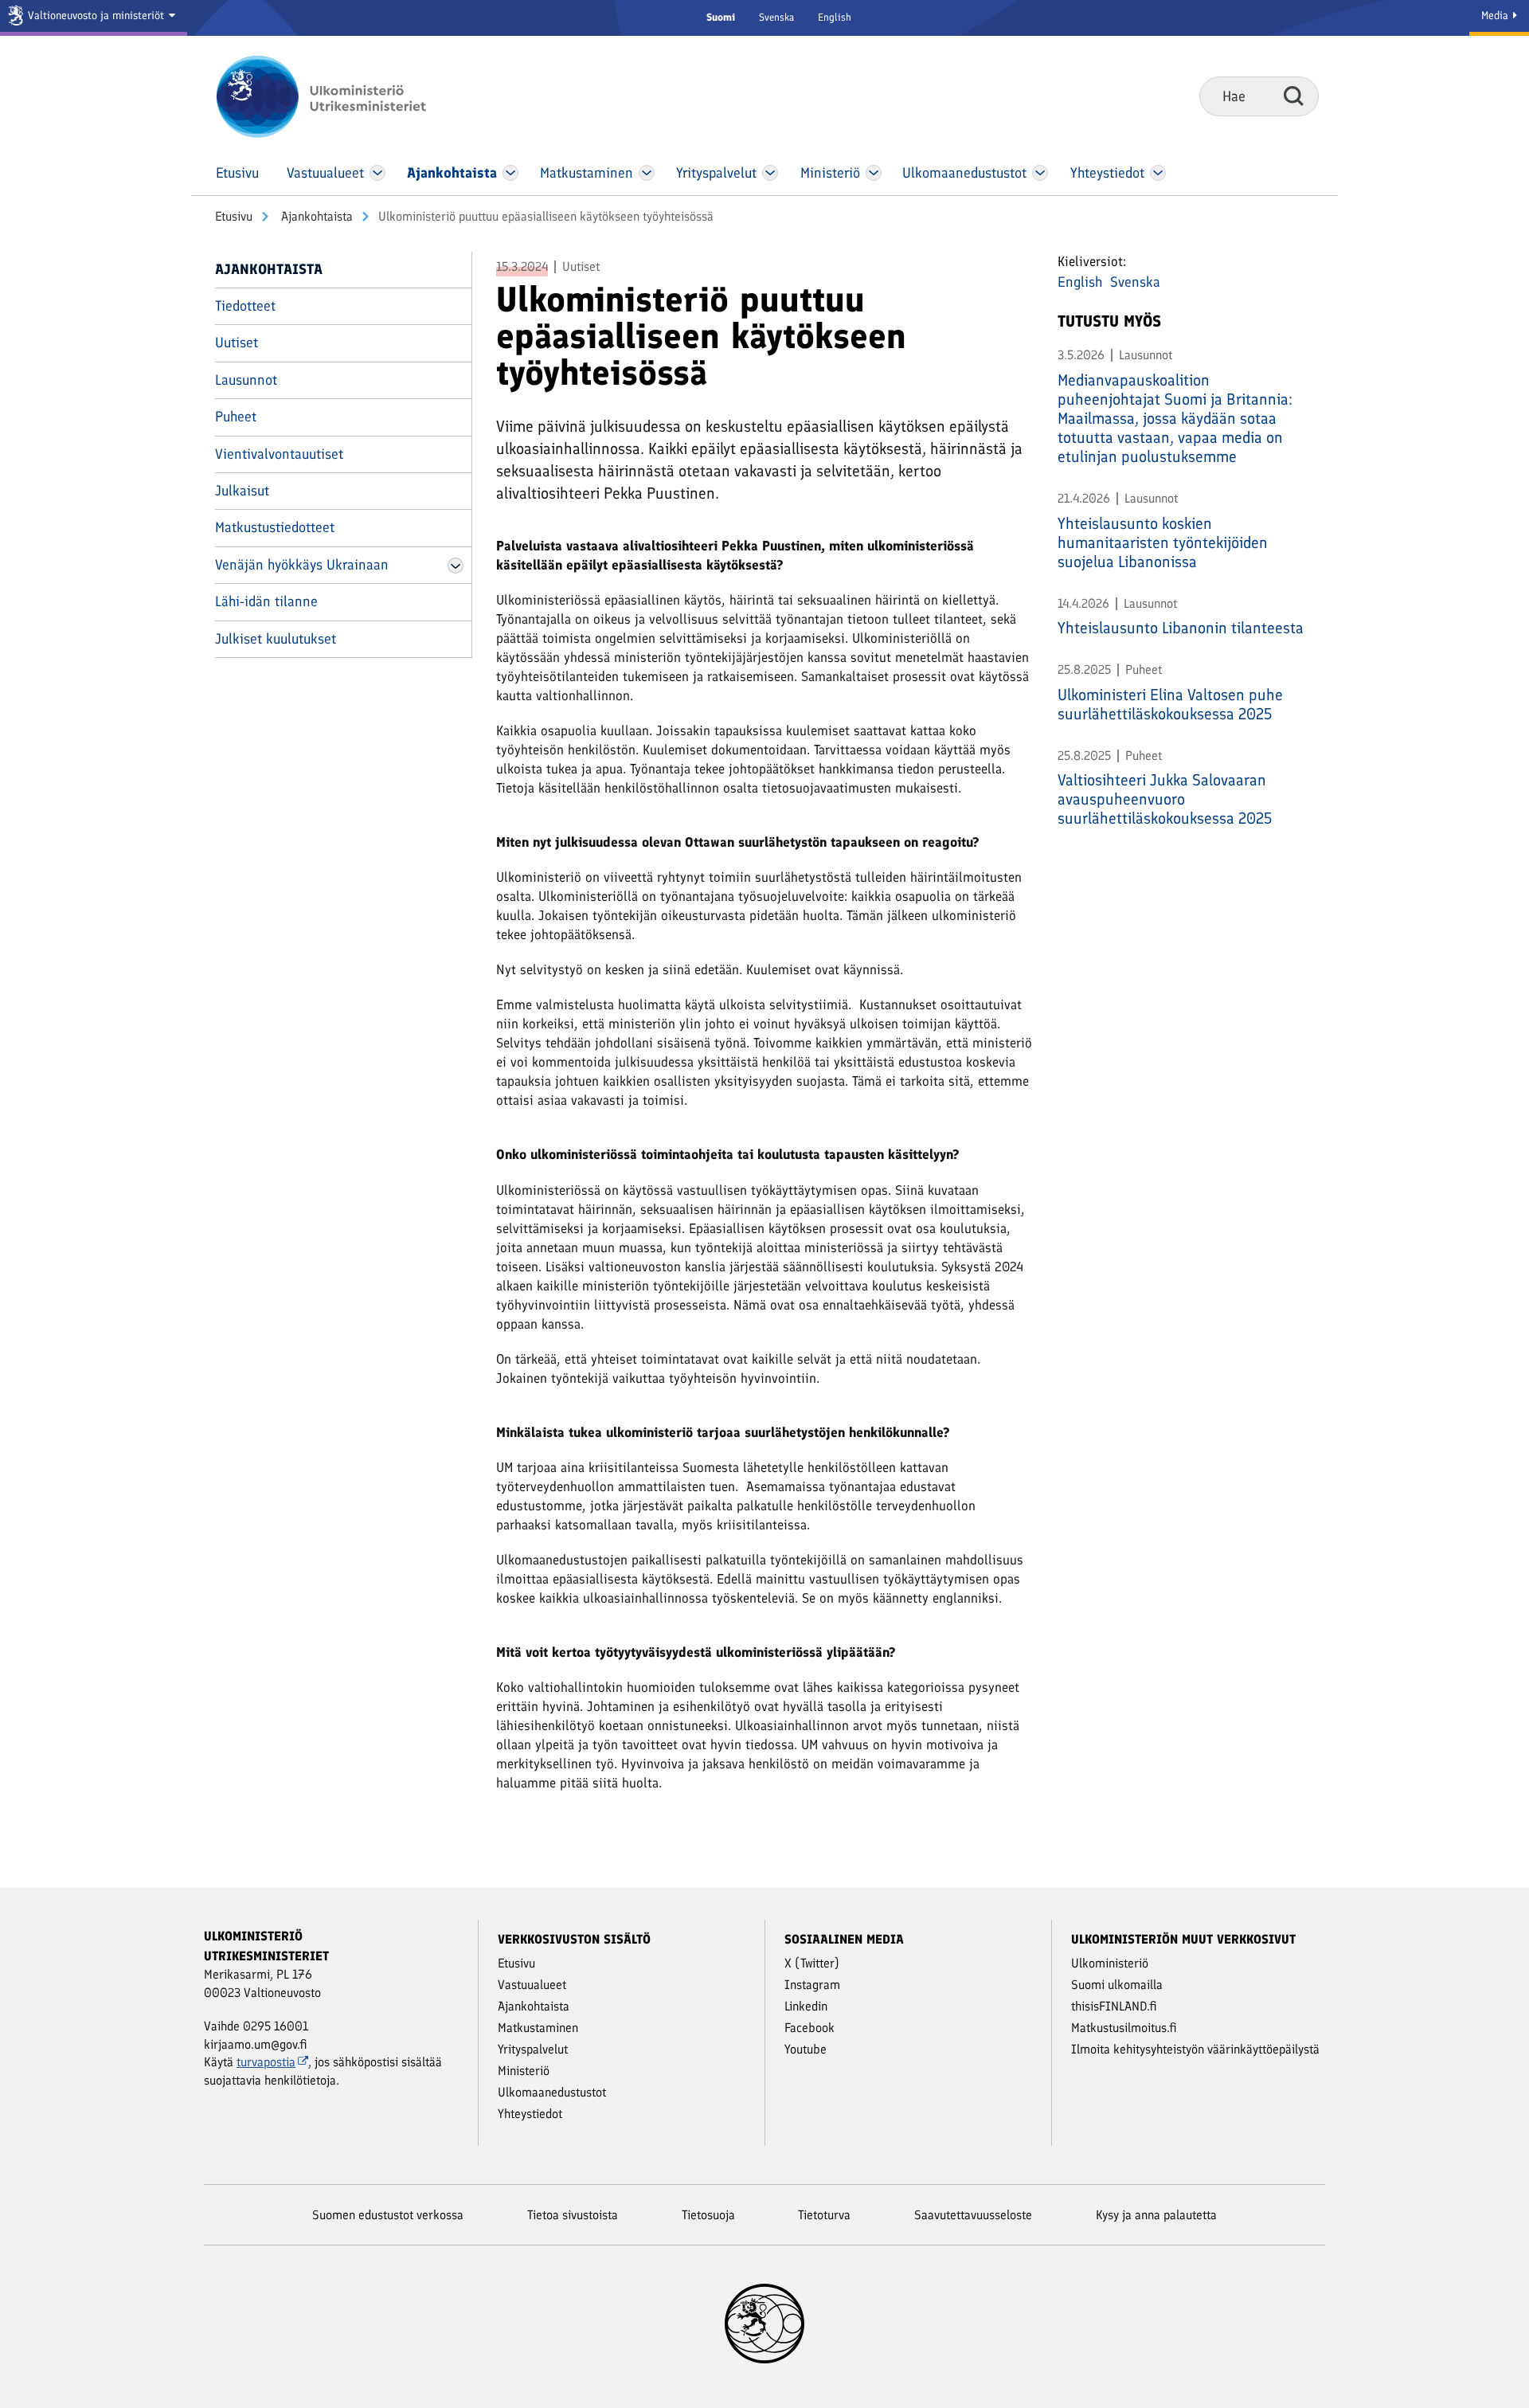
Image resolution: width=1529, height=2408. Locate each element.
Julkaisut (242, 491)
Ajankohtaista (315, 216)
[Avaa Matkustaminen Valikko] (647, 173)
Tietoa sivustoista (573, 2215)
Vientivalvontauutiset (279, 454)
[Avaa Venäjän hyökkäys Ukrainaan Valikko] (456, 566)
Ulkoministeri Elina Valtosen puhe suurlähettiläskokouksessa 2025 (1170, 704)
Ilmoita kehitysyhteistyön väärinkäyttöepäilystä (1195, 2049)
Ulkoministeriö (1110, 1963)
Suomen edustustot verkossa (388, 2215)
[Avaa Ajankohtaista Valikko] (510, 173)
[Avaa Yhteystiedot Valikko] (1158, 173)
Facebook (809, 2028)
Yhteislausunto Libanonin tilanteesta (1181, 628)
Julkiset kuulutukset (276, 639)
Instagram (812, 1985)
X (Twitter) (812, 1963)
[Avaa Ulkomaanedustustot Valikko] (1040, 173)
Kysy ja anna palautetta (1156, 2215)
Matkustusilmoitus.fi (1124, 2028)
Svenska (776, 17)
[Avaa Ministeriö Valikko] (874, 173)
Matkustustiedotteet (275, 527)
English (835, 17)
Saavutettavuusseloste (973, 2215)
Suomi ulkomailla (1117, 1985)
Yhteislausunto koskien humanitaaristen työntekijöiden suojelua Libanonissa (1163, 542)
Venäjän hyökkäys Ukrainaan (302, 565)
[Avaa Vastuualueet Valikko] (378, 173)
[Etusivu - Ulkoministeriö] (344, 96)
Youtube (806, 2049)
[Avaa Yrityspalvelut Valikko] (770, 173)
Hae (1294, 96)
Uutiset (237, 343)
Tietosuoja (708, 2215)
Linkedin (806, 2006)
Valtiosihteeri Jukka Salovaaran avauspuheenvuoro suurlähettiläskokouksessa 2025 (1165, 799)
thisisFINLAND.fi (1114, 2006)
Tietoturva (824, 2215)
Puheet (236, 417)
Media (1496, 16)
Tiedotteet (245, 306)
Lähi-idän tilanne (266, 601)
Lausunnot (246, 380)
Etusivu (234, 216)
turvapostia (266, 2062)
